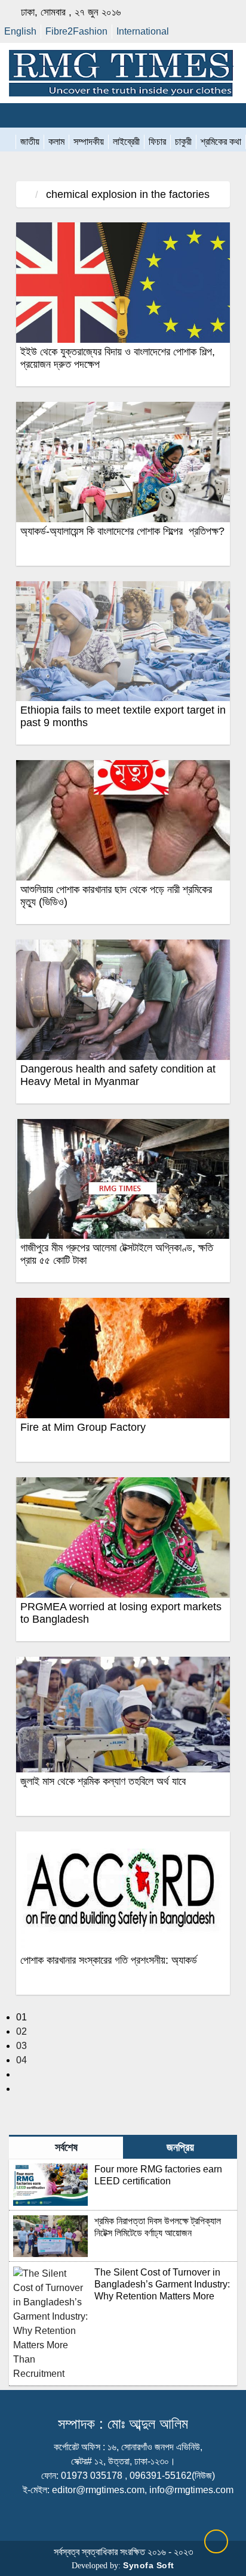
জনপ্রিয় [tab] (180, 2147)
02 (21, 2031)
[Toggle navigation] (15, 115)
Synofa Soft (149, 2565)
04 (21, 2060)
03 (21, 2046)
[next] (20, 2074)
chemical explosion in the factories (126, 194)
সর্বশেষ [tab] (66, 2147)
